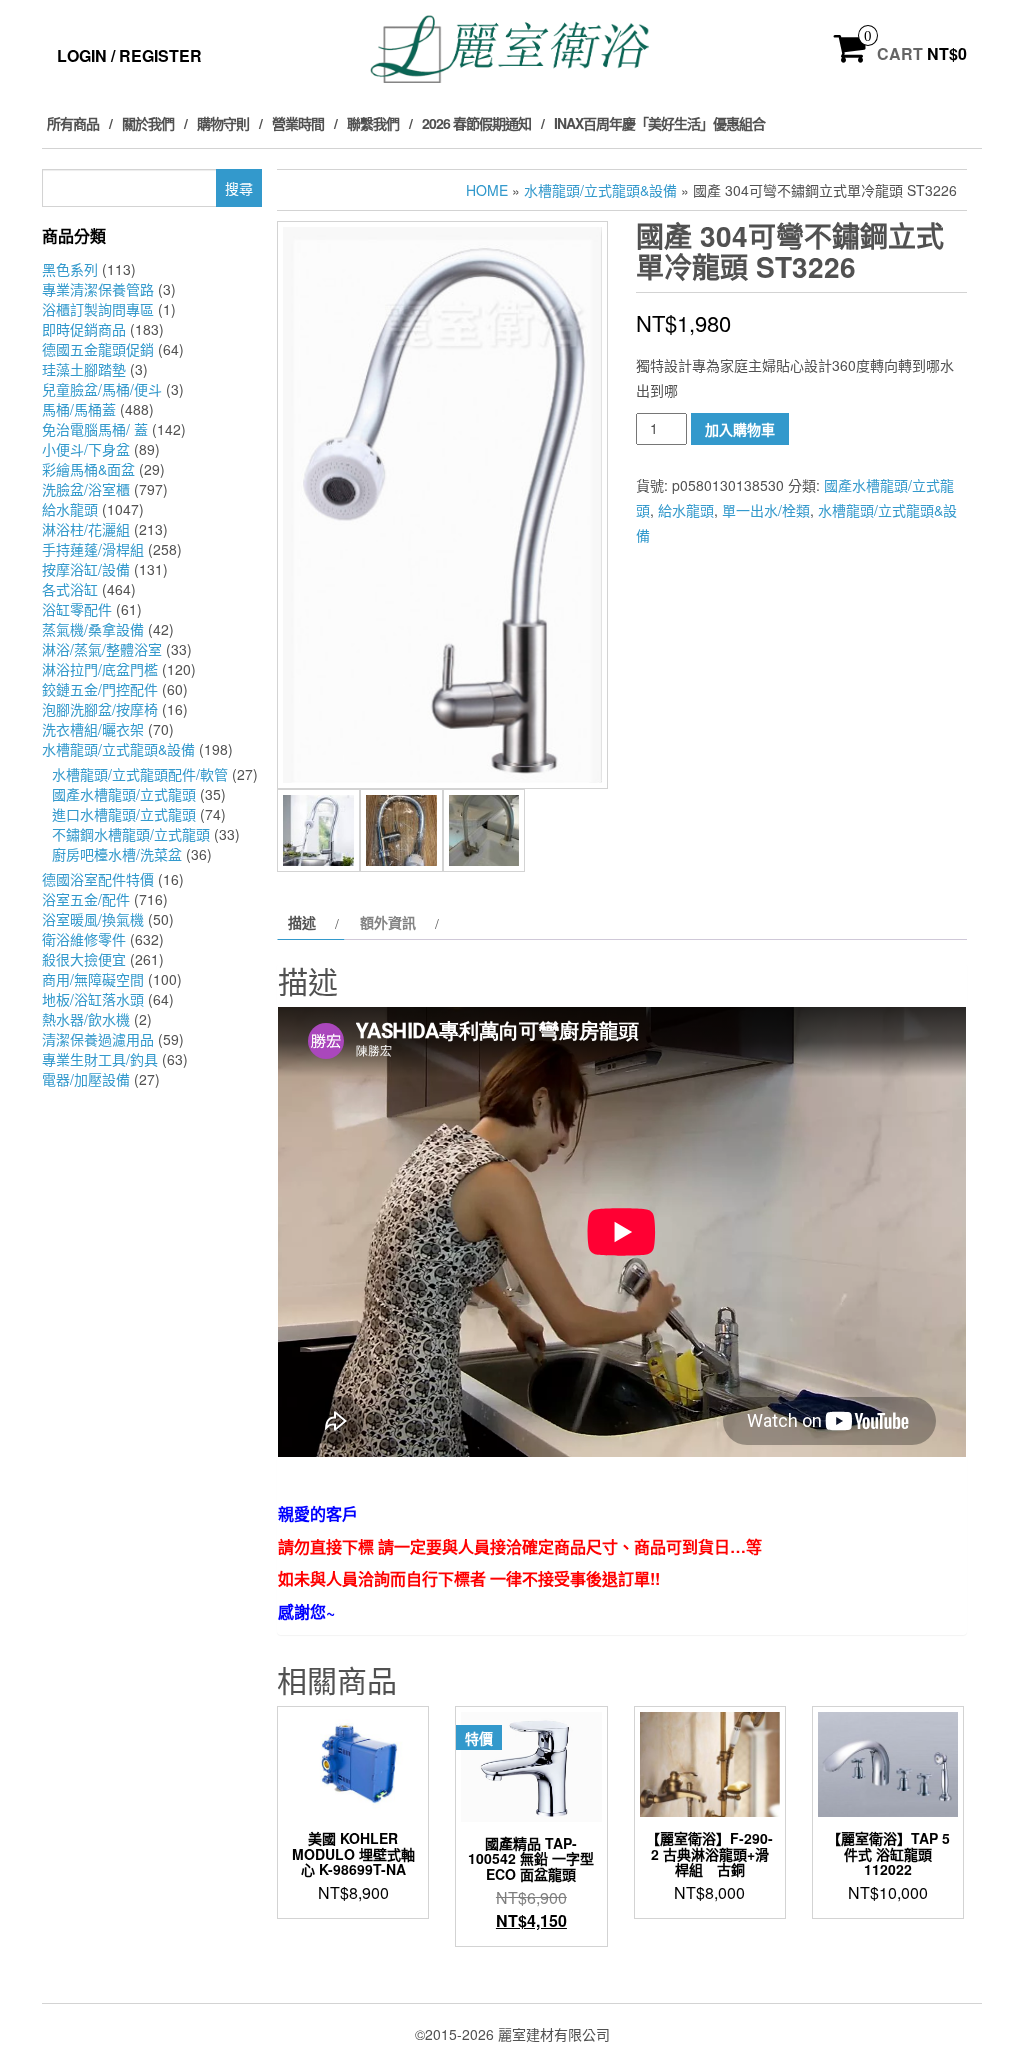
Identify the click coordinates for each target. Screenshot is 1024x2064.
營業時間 (298, 123)
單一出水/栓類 (766, 510)
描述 (302, 922)
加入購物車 (740, 429)
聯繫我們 (373, 123)
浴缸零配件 (77, 609)
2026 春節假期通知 (476, 123)
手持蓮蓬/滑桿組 (93, 549)
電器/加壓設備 (86, 1079)
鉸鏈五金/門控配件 (100, 689)
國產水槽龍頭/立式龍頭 (124, 794)
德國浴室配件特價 (98, 879)
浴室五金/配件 (86, 899)
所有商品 (73, 123)
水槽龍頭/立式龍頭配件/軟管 (140, 774)
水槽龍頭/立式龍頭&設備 (118, 749)
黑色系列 (70, 269)
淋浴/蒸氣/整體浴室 (102, 649)
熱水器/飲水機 (86, 1019)
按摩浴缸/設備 (86, 569)
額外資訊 (388, 922)
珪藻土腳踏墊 (84, 369)
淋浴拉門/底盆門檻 (100, 669)
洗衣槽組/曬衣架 (93, 729)
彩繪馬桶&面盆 (88, 469)
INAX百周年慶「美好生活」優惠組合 (659, 123)
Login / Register (129, 55)
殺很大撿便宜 (84, 959)
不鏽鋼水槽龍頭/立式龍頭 (131, 834)
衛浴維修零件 (84, 939)
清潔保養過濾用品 (98, 1039)
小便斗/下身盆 (86, 449)
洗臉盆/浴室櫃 (86, 489)
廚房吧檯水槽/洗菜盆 (117, 854)
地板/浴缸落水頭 (93, 999)
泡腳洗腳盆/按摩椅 (100, 709)
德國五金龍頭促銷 (98, 349)
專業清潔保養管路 (98, 289)
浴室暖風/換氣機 (93, 919)
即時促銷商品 (84, 329)
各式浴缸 (70, 589)
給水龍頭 (70, 509)
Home (487, 190)
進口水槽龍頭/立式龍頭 (124, 814)
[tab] (311, 922)
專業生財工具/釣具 (100, 1059)
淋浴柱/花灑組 (86, 529)
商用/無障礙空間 (93, 979)
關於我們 (148, 123)
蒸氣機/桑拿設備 (93, 629)
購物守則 (223, 123)
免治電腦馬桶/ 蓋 (95, 429)
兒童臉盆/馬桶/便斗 (102, 389)
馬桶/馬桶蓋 (79, 409)
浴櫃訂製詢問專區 (98, 309)
